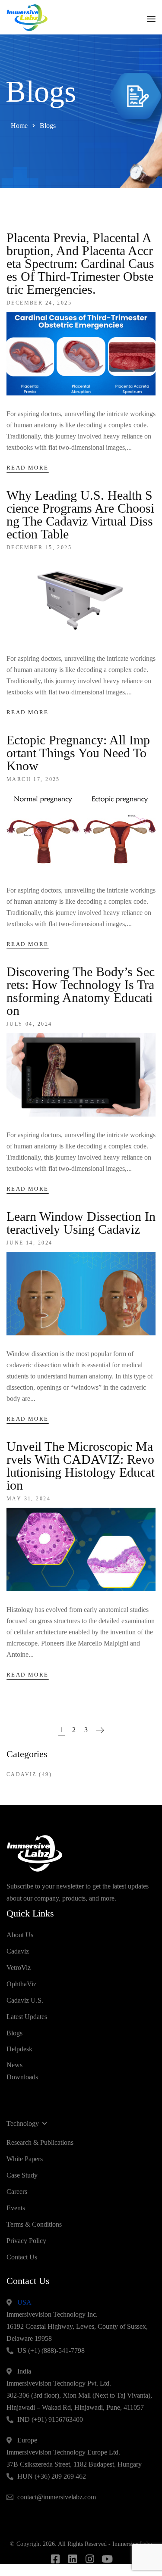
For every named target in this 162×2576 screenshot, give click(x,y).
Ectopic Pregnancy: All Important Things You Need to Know (78, 753)
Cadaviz (22, 1774)
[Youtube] (107, 2559)
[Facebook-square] (55, 2559)
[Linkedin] (72, 2559)
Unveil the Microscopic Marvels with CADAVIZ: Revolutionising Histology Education (81, 1466)
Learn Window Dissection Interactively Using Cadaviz (81, 1223)
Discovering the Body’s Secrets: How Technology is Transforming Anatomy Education (81, 991)
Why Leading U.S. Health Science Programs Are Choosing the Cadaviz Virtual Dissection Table (80, 515)
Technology (23, 2123)
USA (24, 2302)
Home (19, 126)
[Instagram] (90, 2559)
